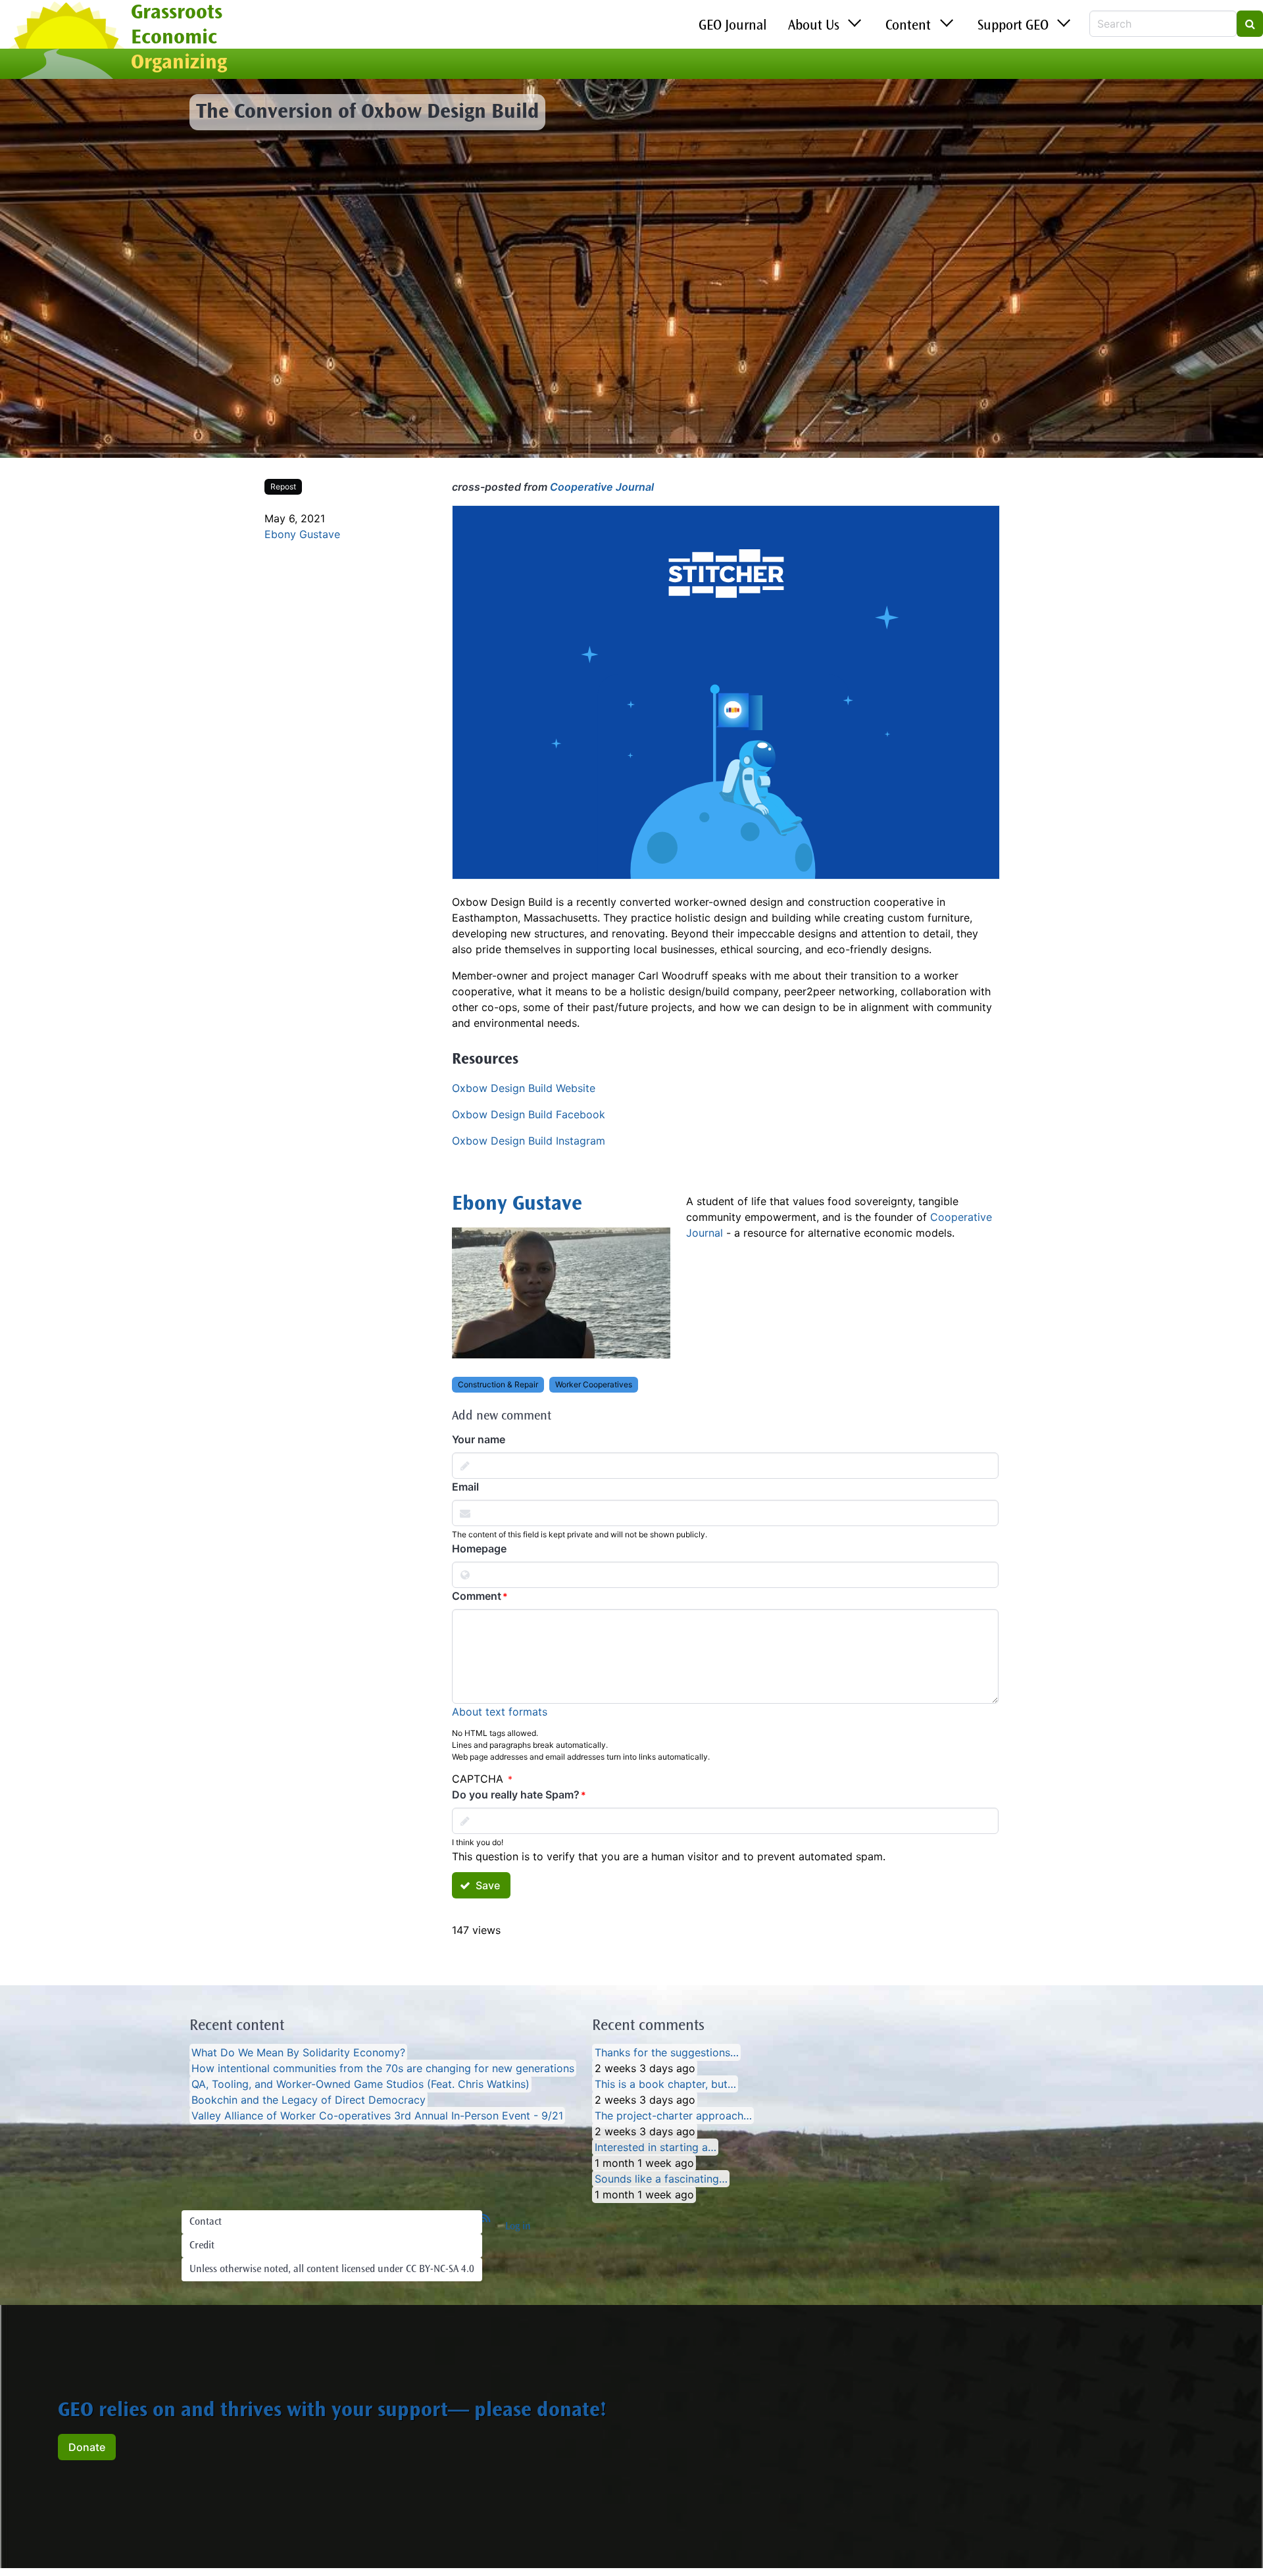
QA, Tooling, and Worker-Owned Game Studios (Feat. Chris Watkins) (360, 2084)
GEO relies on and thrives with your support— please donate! (332, 2412)
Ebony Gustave (302, 534)
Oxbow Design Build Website (524, 1088)
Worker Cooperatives (594, 1384)
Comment (477, 1596)
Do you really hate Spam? (516, 1795)
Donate (87, 2447)
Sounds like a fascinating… (661, 2179)
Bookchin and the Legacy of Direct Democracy (309, 2100)
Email (465, 1487)
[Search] (1250, 24)
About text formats (500, 1712)
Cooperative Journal (602, 487)
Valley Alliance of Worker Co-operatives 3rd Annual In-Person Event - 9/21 (377, 2116)
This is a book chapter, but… (665, 2084)
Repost (283, 486)
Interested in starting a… (656, 2147)
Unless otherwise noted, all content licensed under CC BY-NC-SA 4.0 (332, 2269)
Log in (518, 2227)
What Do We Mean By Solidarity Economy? (298, 2052)
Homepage (479, 1548)
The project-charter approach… (673, 2116)
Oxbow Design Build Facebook (529, 1114)
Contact (206, 2222)
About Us (814, 26)
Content (908, 26)
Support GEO (1013, 26)
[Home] (65, 41)
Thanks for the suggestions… (667, 2052)
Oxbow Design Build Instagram (529, 1141)
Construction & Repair (498, 1384)
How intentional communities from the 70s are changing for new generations (383, 2068)
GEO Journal (733, 26)
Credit (202, 2246)
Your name (479, 1439)
